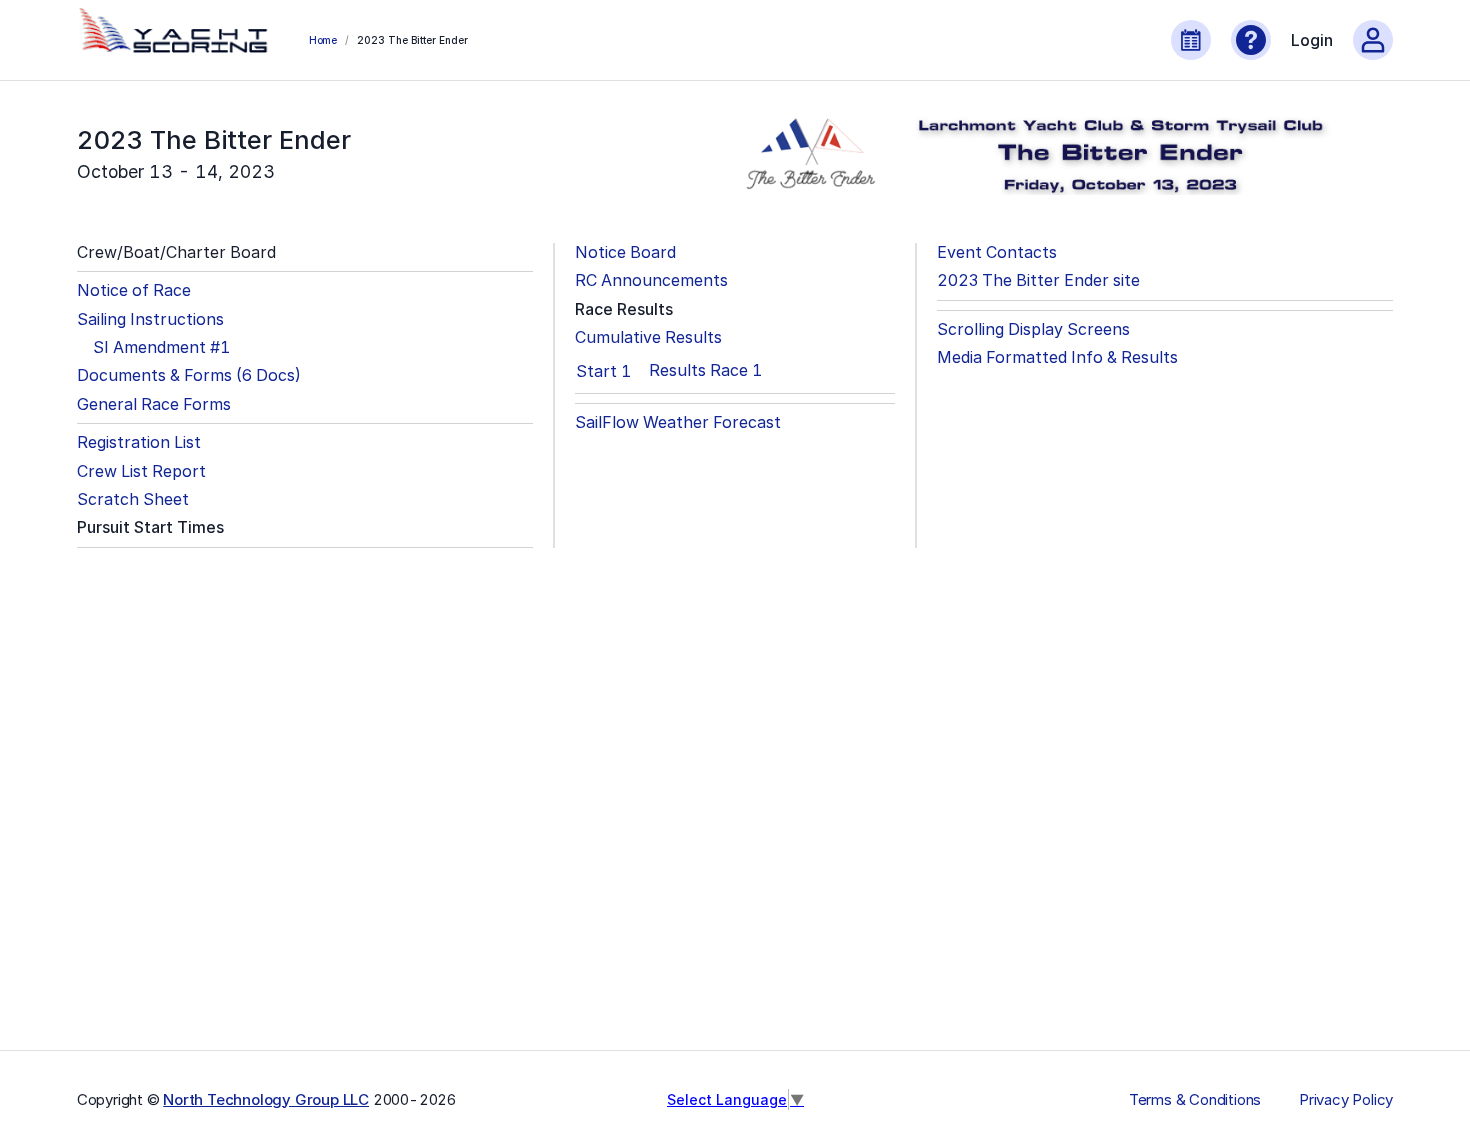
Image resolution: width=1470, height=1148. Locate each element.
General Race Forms (154, 404)
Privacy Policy (1346, 1100)
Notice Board (625, 252)
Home (323, 40)
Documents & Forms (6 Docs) (189, 375)
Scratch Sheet (133, 499)
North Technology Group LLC (266, 1099)
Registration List (139, 442)
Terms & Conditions (1195, 1100)
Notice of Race (134, 290)
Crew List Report (141, 471)
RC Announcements (651, 280)
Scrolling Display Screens (1033, 329)
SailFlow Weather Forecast (678, 422)
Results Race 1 (705, 370)
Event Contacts (997, 252)
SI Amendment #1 (161, 347)
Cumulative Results (648, 337)
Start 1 (603, 371)
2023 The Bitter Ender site (1038, 280)
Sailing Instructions (150, 319)
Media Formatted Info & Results (1057, 357)
